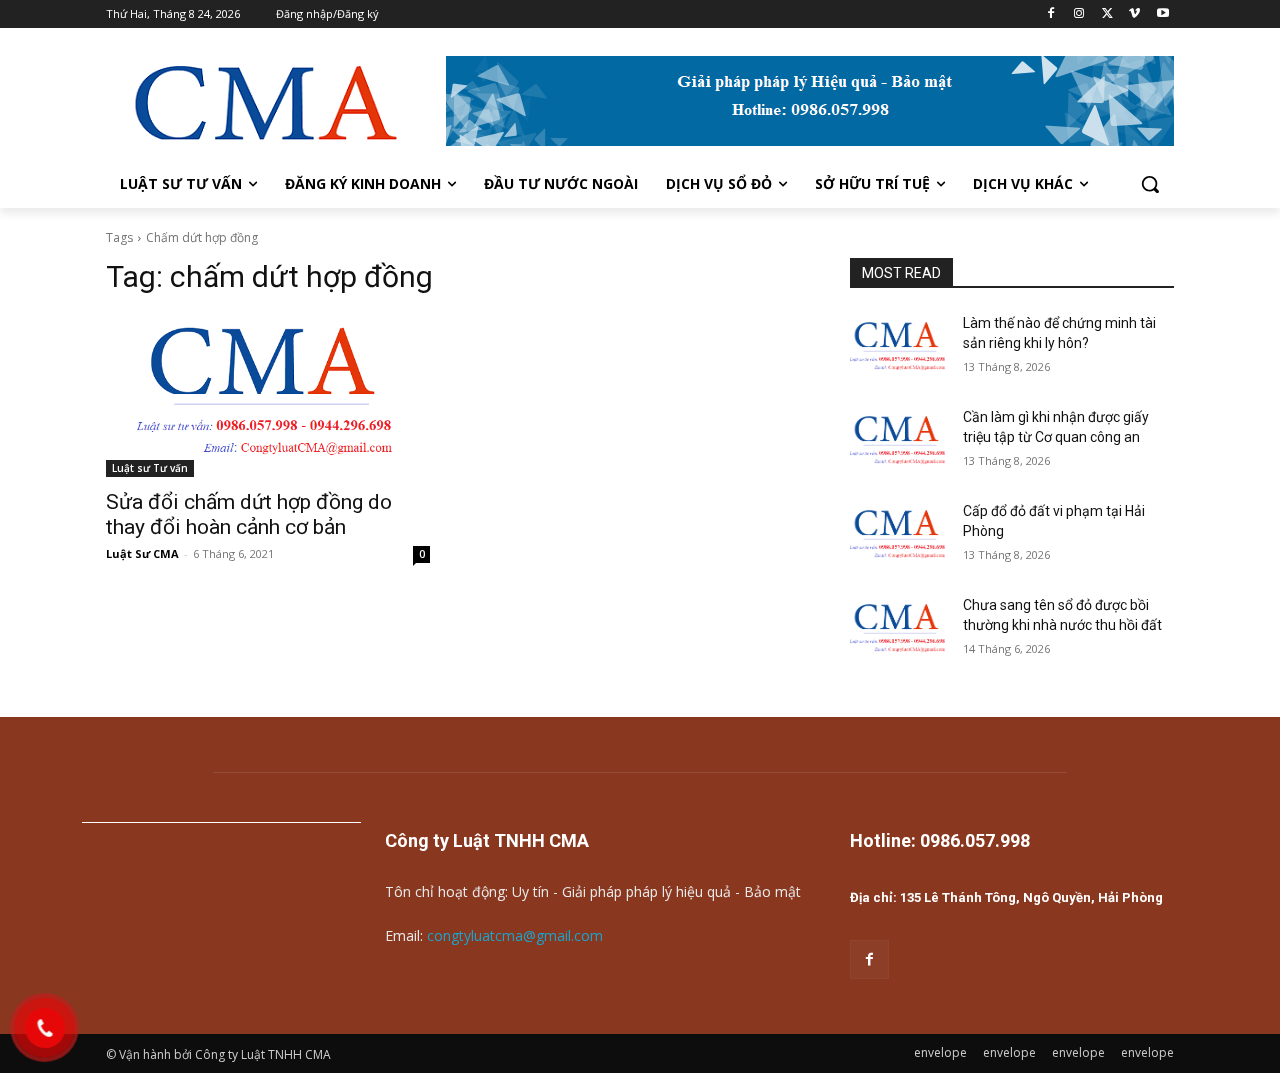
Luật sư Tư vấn (150, 468)
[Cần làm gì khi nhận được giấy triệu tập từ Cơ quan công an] (898, 442)
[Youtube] (1162, 14)
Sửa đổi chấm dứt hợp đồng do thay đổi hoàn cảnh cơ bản (249, 514)
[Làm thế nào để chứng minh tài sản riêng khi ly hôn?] (898, 348)
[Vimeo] (1134, 14)
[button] (1150, 184)
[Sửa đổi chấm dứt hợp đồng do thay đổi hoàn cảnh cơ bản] (268, 396)
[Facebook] (1051, 14)
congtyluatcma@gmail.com (515, 935)
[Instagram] (1079, 14)
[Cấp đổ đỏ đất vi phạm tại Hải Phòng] (898, 536)
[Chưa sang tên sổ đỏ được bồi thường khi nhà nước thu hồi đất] (898, 630)
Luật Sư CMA (142, 553)
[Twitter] (1107, 14)
